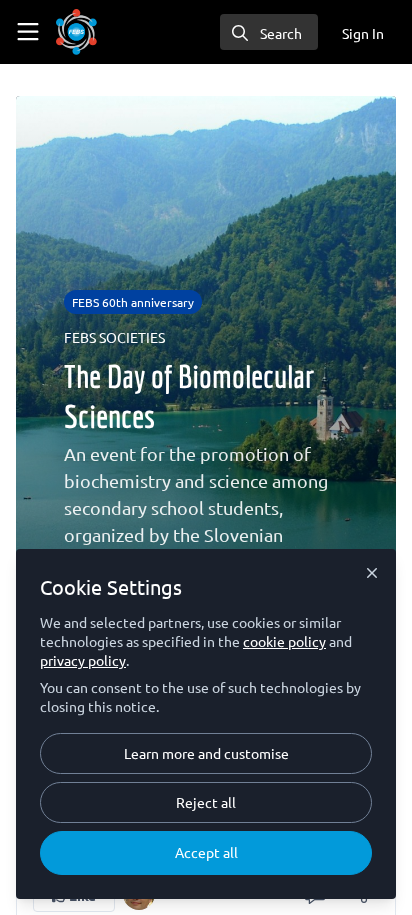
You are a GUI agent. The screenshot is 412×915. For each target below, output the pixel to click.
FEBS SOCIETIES (114, 337)
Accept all (206, 852)
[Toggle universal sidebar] (28, 32)
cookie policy (284, 641)
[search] (269, 32)
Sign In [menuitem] (363, 33)
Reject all (206, 802)
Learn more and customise (206, 753)
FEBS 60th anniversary (133, 302)
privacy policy (83, 660)
